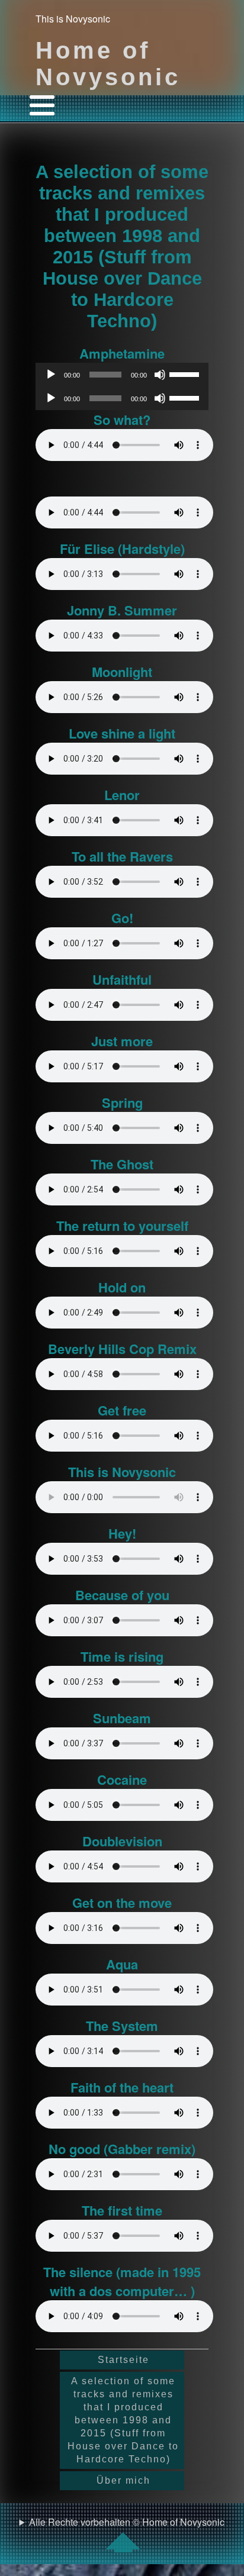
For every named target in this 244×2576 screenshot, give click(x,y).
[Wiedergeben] (51, 375)
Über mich (123, 2480)
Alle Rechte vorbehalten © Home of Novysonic (127, 2522)
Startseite (123, 2360)
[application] (122, 375)
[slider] (186, 373)
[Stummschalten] (160, 375)
